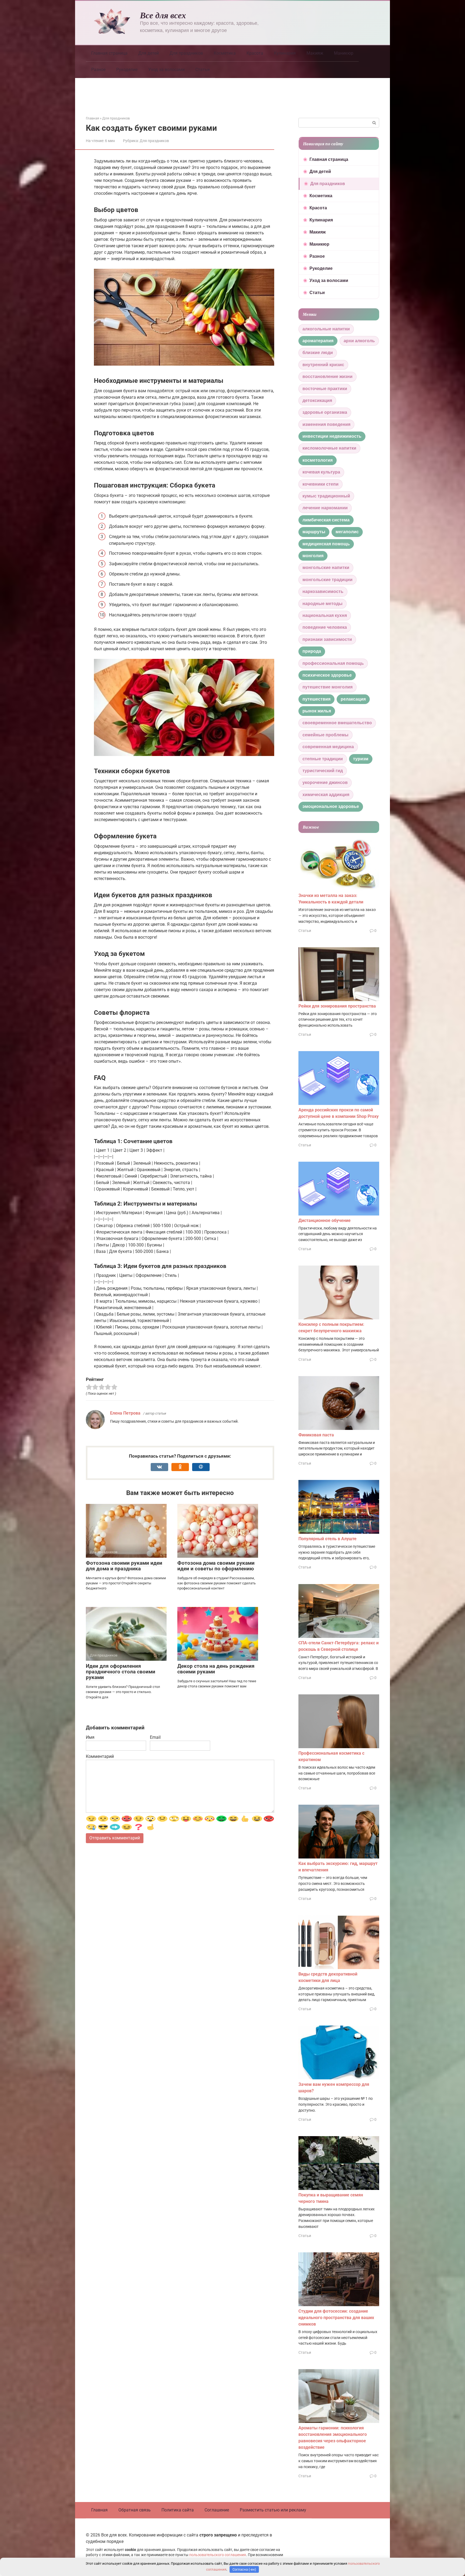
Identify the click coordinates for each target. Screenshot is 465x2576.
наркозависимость (323, 591)
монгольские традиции (327, 580)
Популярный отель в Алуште (327, 1539)
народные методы (323, 604)
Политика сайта (178, 2510)
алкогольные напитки (326, 329)
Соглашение (217, 2510)
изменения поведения (326, 424)
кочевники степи (320, 484)
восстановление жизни (327, 377)
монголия (313, 556)
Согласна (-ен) (244, 2569)
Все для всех (163, 15)
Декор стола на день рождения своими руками (216, 1669)
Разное (98, 70)
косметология (318, 460)
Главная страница (109, 53)
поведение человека (325, 627)
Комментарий (100, 1756)
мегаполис (347, 532)
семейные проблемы (325, 735)
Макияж (315, 53)
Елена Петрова (125, 1413)
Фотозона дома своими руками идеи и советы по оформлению (216, 1566)
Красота (255, 53)
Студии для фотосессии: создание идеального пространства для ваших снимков (336, 2318)
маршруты (314, 532)
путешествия (316, 699)
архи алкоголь (359, 341)
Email (155, 1737)
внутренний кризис (323, 365)
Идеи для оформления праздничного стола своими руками (121, 1672)
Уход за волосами (166, 70)
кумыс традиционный (326, 496)
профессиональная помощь (333, 663)
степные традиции (323, 759)
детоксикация (317, 400)
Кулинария (285, 53)
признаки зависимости (327, 639)
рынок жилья (317, 711)
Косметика (225, 53)
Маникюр (344, 53)
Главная (99, 2510)
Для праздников (186, 53)
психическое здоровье (327, 675)
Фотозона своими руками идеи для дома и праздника (124, 1566)
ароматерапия (318, 341)
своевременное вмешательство (337, 723)
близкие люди (318, 353)
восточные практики (325, 389)
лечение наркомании (325, 508)
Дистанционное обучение (325, 1220)
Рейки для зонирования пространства (337, 1006)
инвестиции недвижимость (332, 436)
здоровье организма (325, 412)
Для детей (149, 53)
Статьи (202, 70)
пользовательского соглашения (218, 2555)
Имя (90, 1737)
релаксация (353, 699)
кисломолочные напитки (329, 448)
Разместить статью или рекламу (273, 2510)
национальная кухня (325, 615)
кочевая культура (321, 472)
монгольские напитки (326, 568)
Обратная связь (135, 2510)
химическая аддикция (326, 795)
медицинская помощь (326, 544)
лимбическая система (326, 520)
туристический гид (323, 771)
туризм (361, 759)
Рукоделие (127, 70)
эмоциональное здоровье (331, 806)
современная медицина (328, 747)
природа (312, 651)
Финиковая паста (316, 1435)
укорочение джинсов (325, 782)
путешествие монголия (327, 687)
